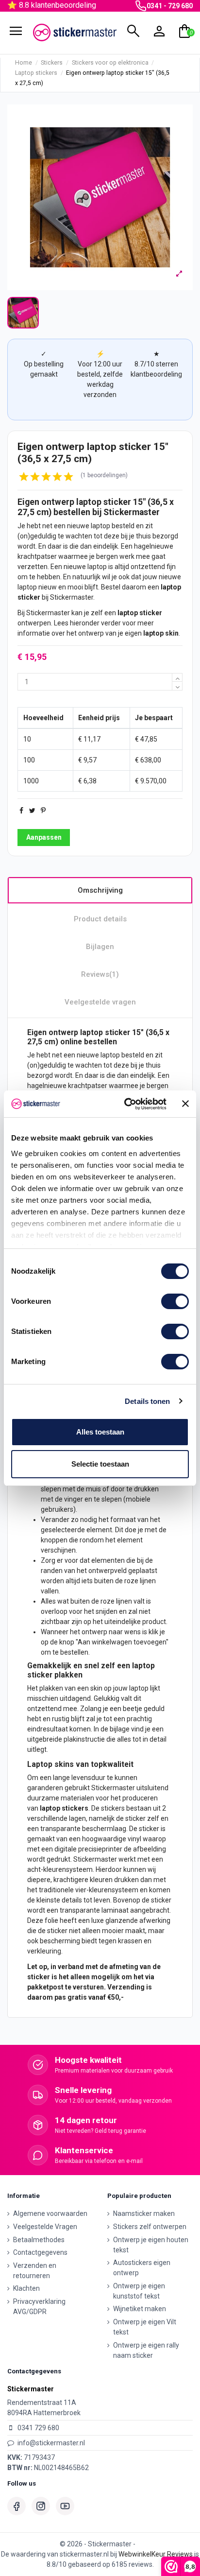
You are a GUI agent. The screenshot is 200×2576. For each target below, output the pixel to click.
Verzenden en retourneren (35, 2271)
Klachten (26, 2288)
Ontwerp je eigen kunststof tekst (139, 2291)
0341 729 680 (38, 2428)
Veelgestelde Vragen (45, 2227)
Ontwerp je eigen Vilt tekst (145, 2327)
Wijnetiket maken (140, 2309)
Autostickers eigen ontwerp (142, 2268)
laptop (89, 502)
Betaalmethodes (39, 2240)
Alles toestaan (100, 1432)
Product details (100, 919)
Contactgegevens (40, 2252)
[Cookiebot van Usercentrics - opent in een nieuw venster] (126, 1104)
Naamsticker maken (144, 2213)
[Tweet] (32, 811)
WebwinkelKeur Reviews (156, 2554)
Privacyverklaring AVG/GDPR (39, 2307)
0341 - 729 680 (170, 6)
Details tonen (147, 1401)
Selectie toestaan (100, 1464)
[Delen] (21, 811)
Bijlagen (100, 947)
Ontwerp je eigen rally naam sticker (146, 2350)
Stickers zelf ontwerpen (150, 2227)
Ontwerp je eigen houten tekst (151, 2245)
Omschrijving (100, 890)
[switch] (175, 1301)
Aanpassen (44, 837)
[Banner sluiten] (185, 1104)
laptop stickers (64, 1808)
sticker (117, 502)
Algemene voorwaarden (50, 2213)
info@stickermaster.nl (51, 2443)
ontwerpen (34, 623)
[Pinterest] (43, 811)
